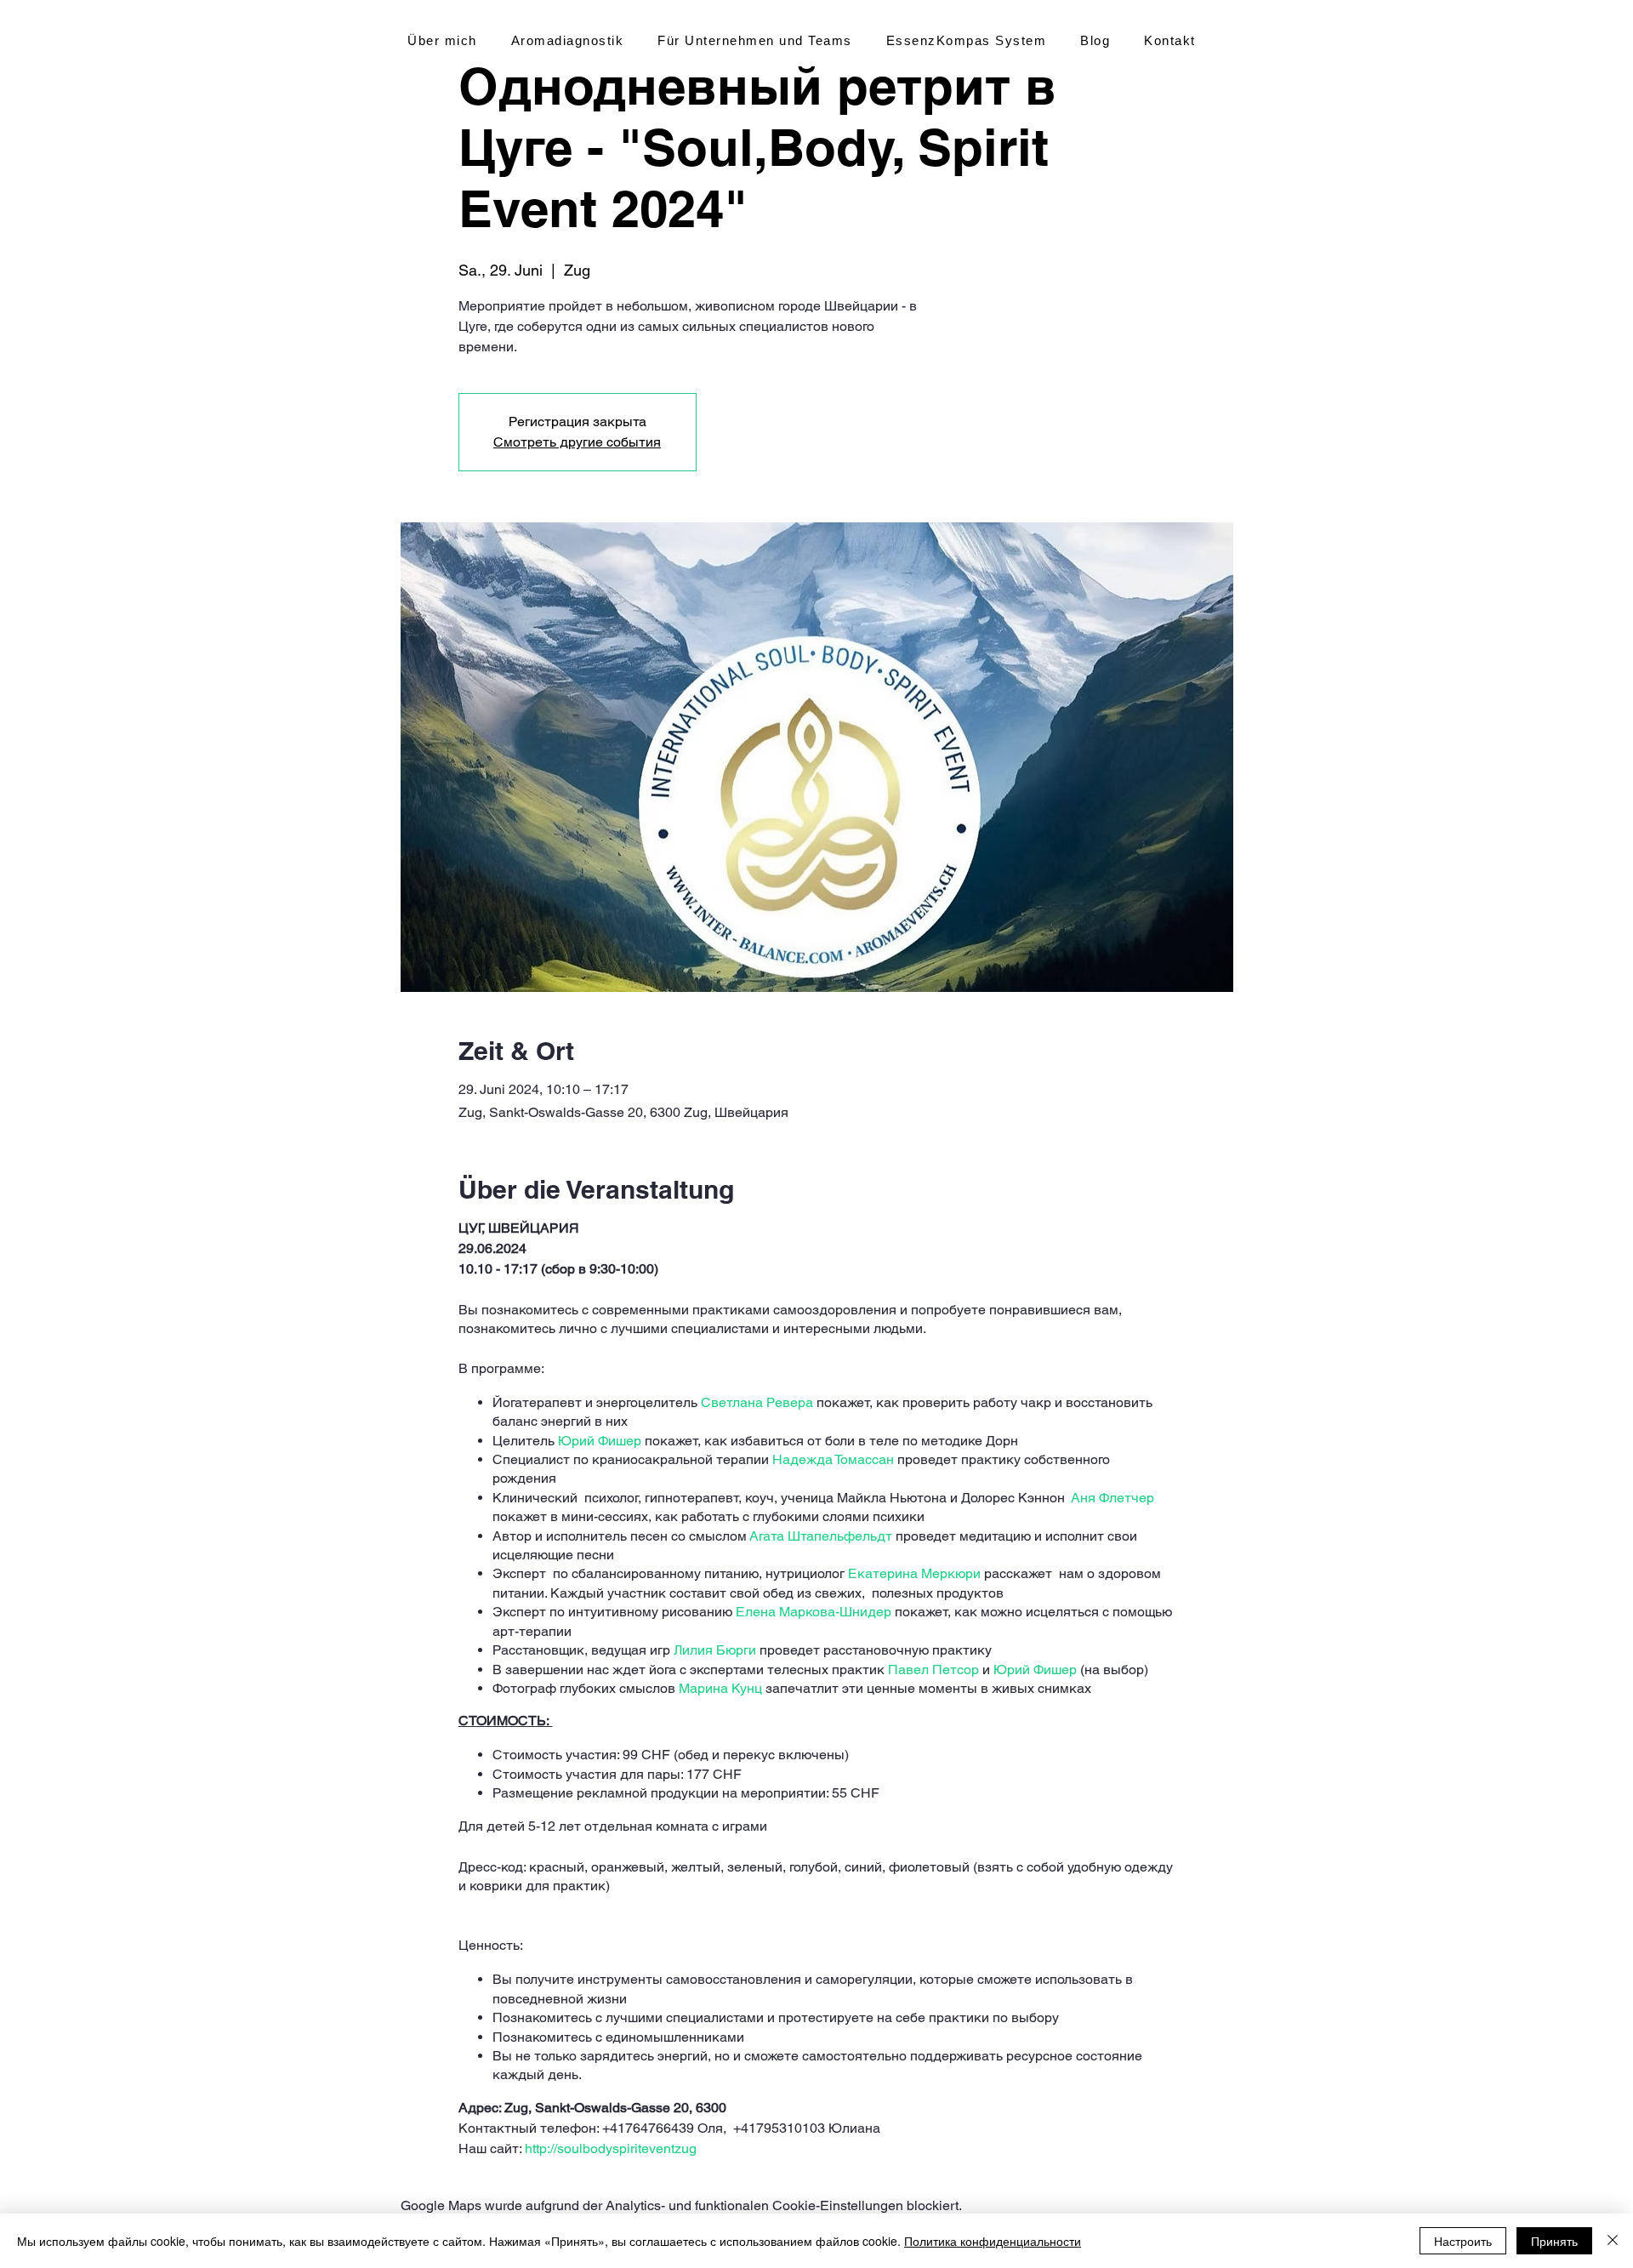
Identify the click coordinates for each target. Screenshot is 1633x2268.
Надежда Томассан (833, 1459)
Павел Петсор (933, 1670)
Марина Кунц (720, 1688)
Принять (1554, 2241)
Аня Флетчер (1112, 1498)
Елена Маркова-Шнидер (814, 1612)
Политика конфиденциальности (993, 2241)
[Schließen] (1613, 2241)
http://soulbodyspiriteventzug (612, 2148)
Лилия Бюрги (715, 1650)
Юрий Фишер (600, 1441)
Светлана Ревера (757, 1402)
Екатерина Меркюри (914, 1573)
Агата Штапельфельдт (821, 1536)
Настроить (1463, 2241)
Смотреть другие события (577, 442)
